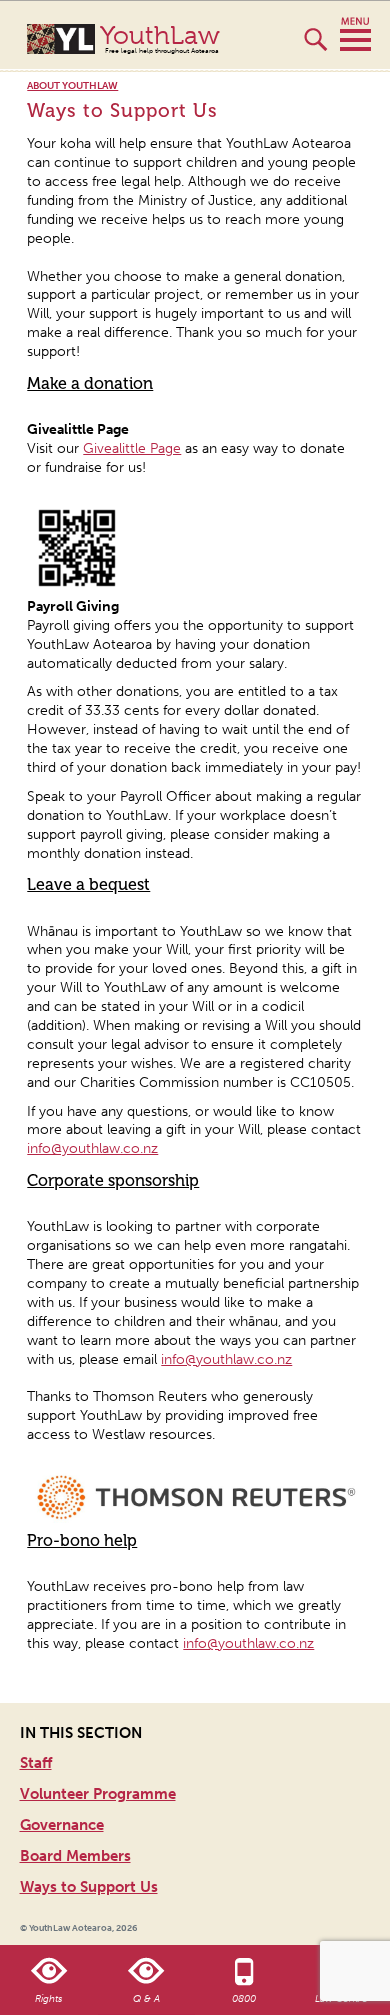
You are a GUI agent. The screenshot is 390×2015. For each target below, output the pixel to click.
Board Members (75, 1856)
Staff (36, 1763)
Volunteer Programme (98, 1794)
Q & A (146, 1999)
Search (315, 48)
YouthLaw (160, 39)
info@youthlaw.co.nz (92, 1148)
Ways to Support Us (89, 1887)
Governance (62, 1825)
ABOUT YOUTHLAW (72, 87)
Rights (48, 1999)
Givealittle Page (132, 448)
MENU (355, 35)
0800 (244, 1999)
